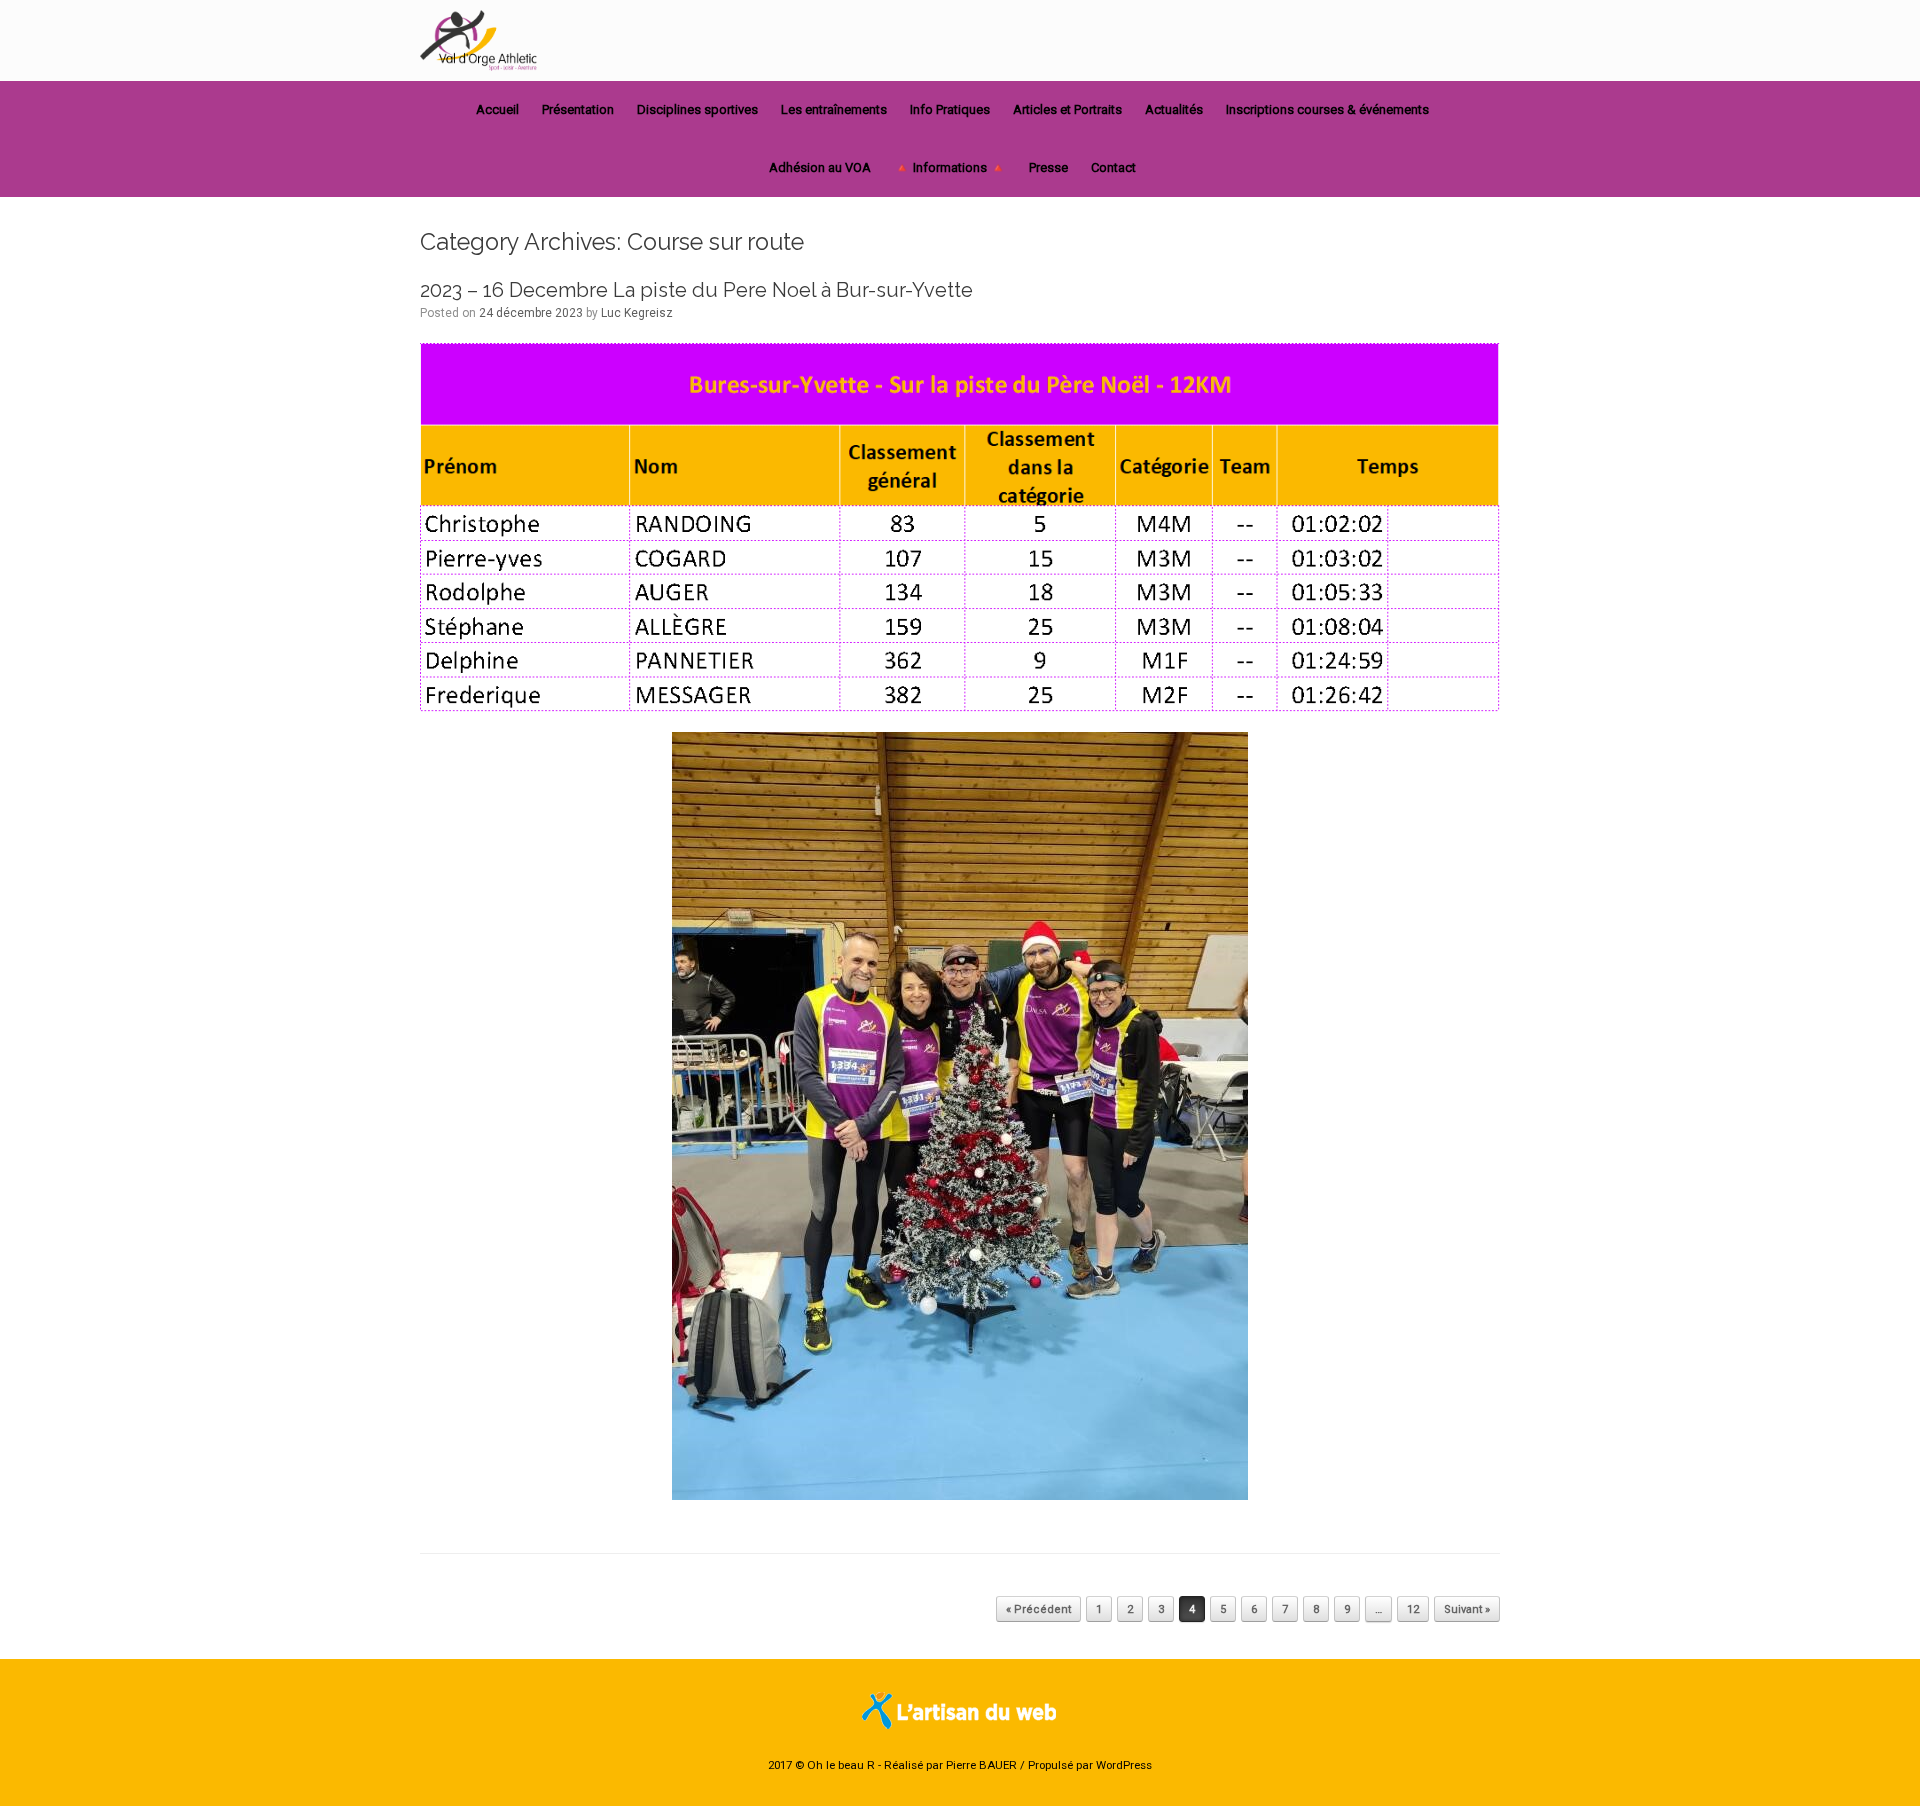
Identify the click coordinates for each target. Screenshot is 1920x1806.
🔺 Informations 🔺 (950, 167)
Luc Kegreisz (637, 313)
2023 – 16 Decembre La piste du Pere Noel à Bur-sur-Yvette (696, 290)
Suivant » (1467, 1609)
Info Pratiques (950, 109)
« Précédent (1038, 1609)
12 (1413, 1609)
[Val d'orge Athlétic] (480, 40)
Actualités (1174, 109)
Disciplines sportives (697, 109)
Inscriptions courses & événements (1327, 109)
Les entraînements (834, 109)
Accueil (497, 109)
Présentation (578, 109)
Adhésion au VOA (820, 167)
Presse (1048, 167)
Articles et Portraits (1067, 109)
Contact (1113, 167)
